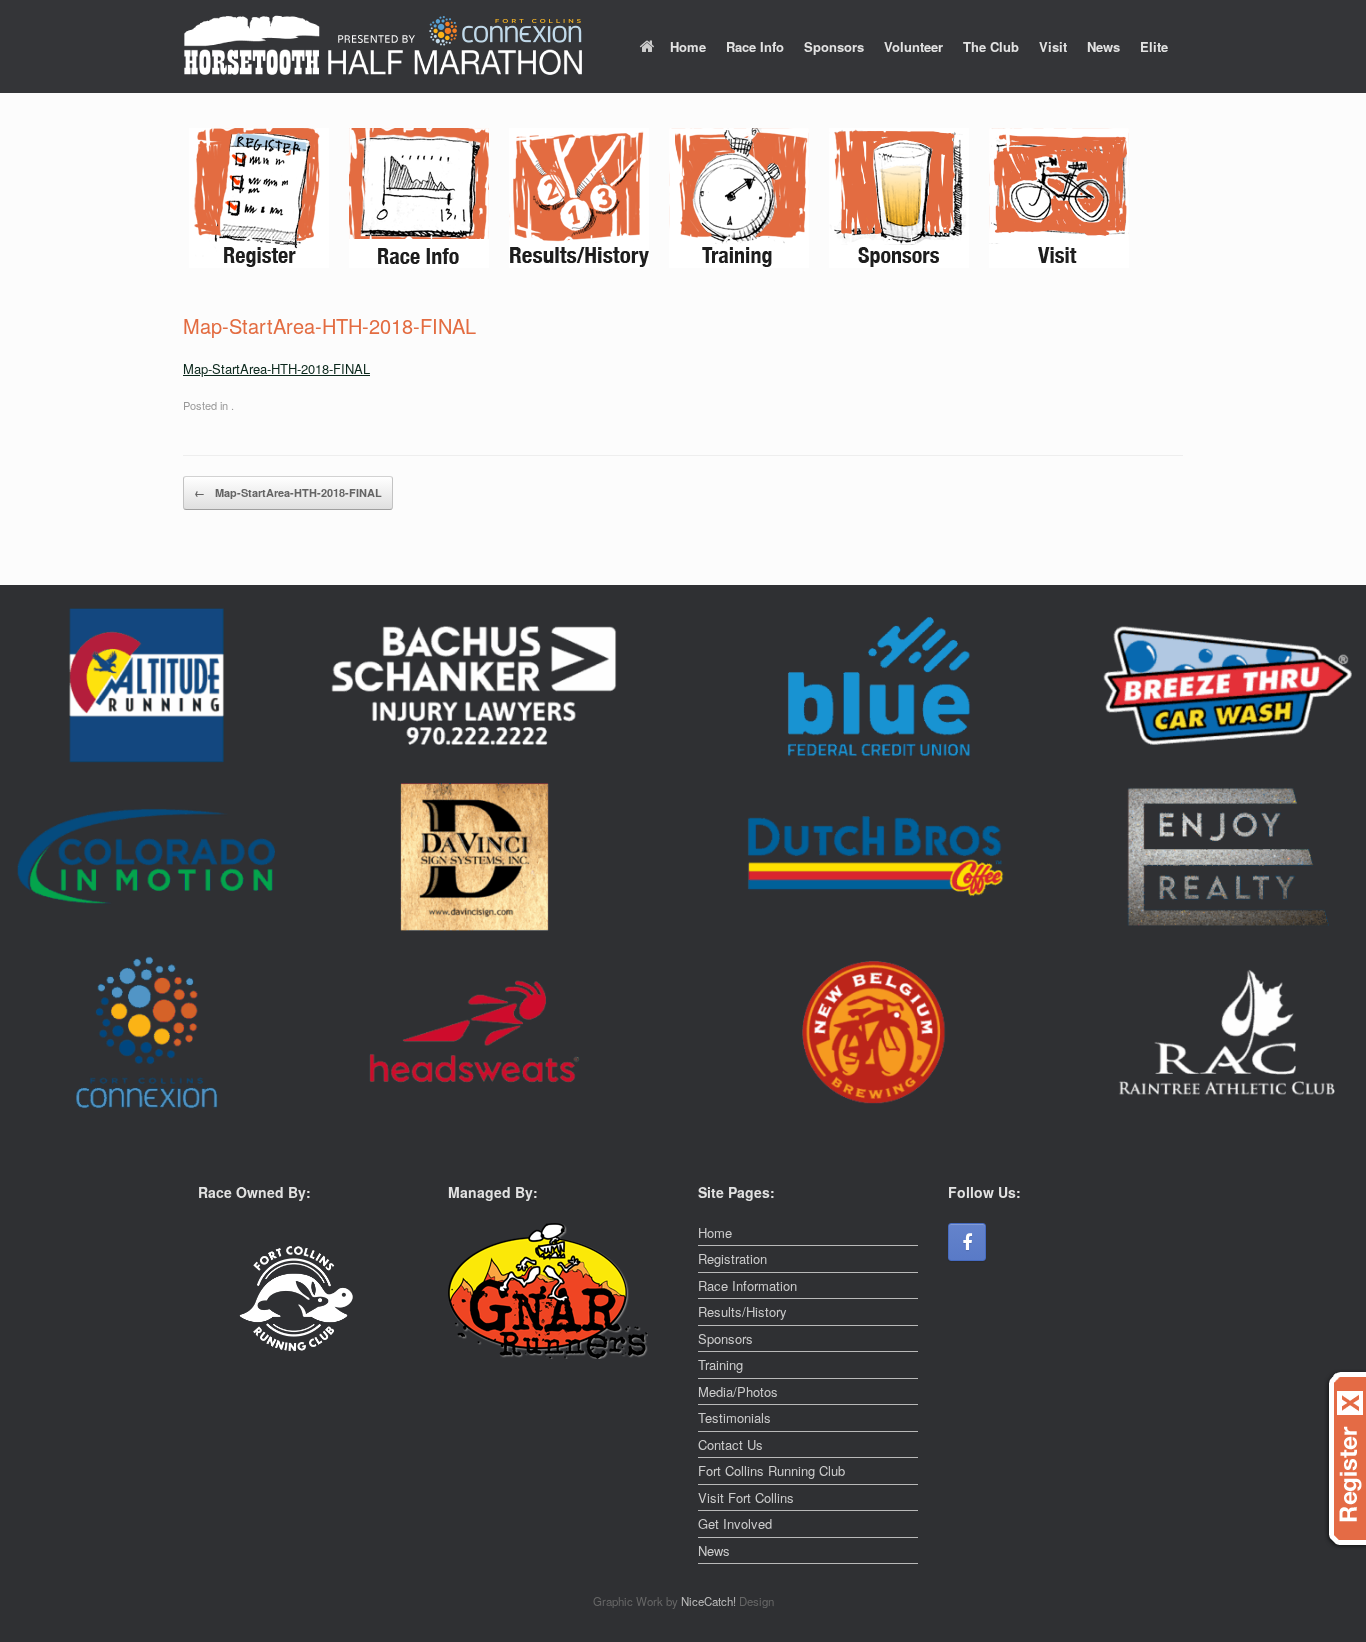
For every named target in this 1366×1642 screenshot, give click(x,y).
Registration (732, 1258)
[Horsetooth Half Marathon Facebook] (967, 1242)
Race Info (755, 46)
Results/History (742, 1311)
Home (688, 46)
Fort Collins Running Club (771, 1470)
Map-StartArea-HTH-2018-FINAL (276, 368)
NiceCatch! (710, 1601)
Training (720, 1364)
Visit (1053, 46)
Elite (1154, 46)
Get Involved (735, 1523)
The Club (991, 46)
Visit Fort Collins (746, 1497)
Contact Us (730, 1444)
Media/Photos (738, 1391)
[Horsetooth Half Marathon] (383, 46)
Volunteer (913, 46)
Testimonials (734, 1417)
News (1103, 46)
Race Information (747, 1285)
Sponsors (834, 46)
